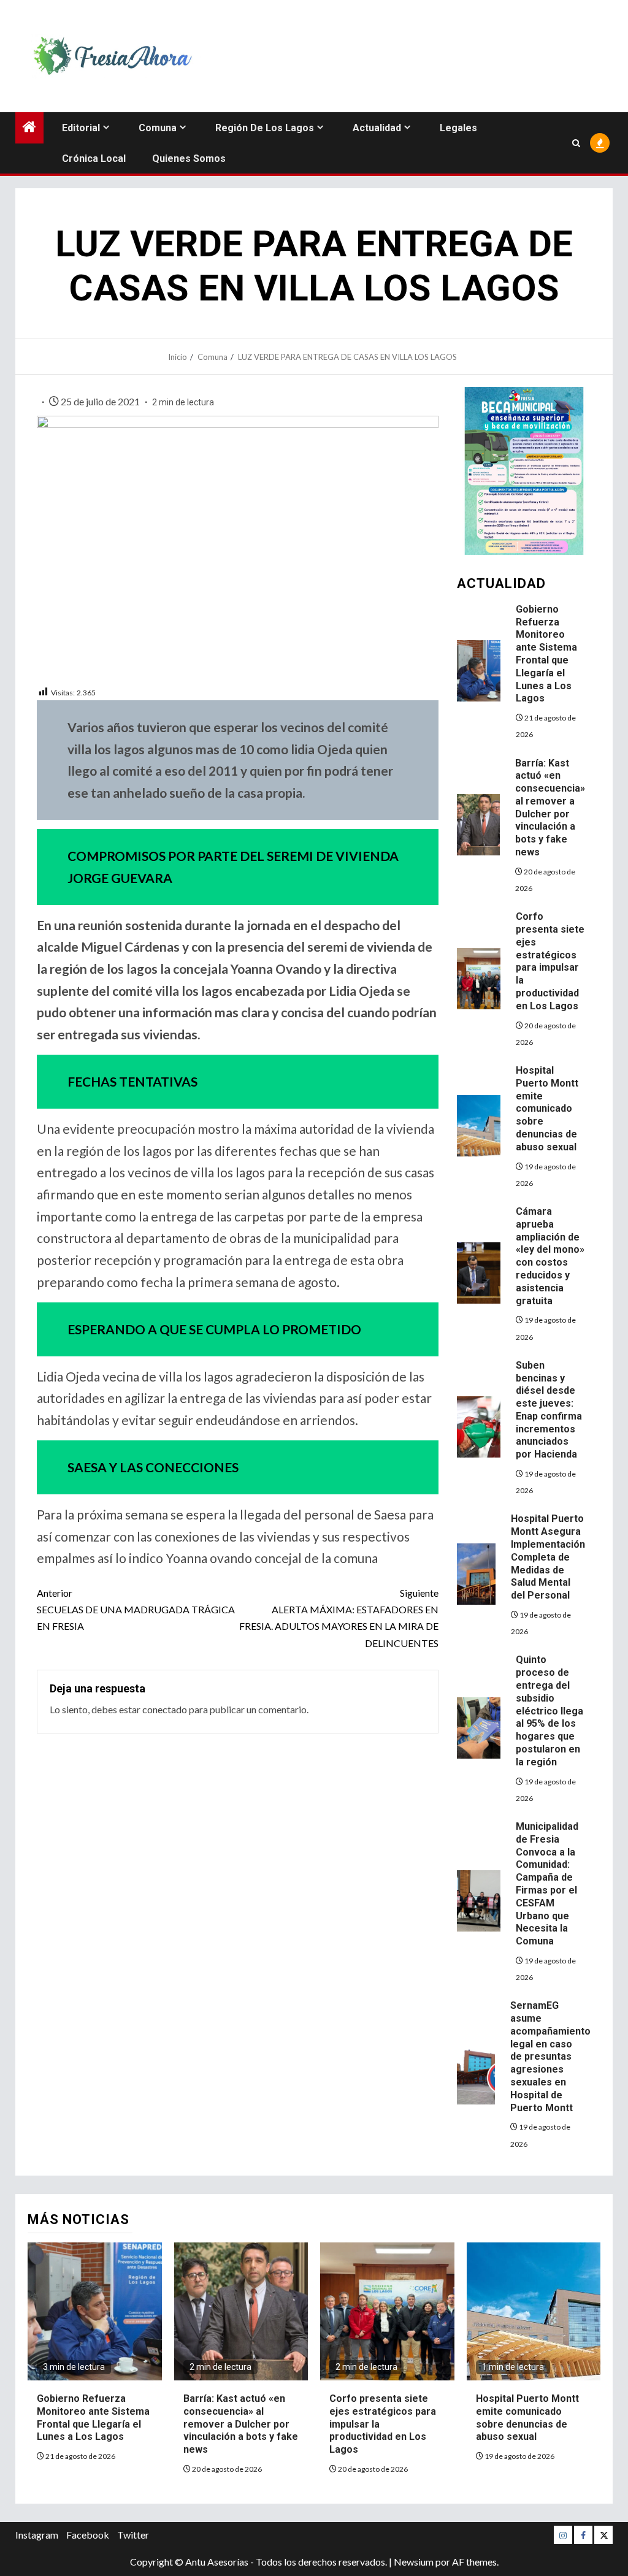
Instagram (37, 2535)
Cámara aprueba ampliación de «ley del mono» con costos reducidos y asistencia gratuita (550, 1256)
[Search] (576, 143)
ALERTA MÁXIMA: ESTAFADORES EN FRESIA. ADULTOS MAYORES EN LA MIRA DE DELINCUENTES (339, 1618)
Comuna (158, 128)
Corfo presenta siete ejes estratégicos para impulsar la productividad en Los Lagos (550, 961)
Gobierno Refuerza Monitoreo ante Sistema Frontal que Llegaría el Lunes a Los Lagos (546, 654)
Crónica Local (94, 159)
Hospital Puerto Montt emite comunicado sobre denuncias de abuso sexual (547, 1109)
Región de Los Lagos (265, 128)
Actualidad (377, 128)
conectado (165, 1709)
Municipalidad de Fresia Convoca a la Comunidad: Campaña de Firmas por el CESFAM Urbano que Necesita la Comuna (547, 1884)
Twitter (133, 2535)
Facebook (88, 2535)
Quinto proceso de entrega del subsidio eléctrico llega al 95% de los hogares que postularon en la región (549, 1710)
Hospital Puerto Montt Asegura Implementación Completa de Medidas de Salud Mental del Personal (548, 1557)
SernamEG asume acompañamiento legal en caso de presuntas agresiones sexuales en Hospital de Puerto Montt (550, 2056)
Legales (458, 128)
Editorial (81, 128)
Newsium (414, 2562)
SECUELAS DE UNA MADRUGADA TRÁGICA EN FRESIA (136, 1609)
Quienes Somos (189, 159)
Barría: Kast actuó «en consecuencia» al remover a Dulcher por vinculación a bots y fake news (241, 2424)
